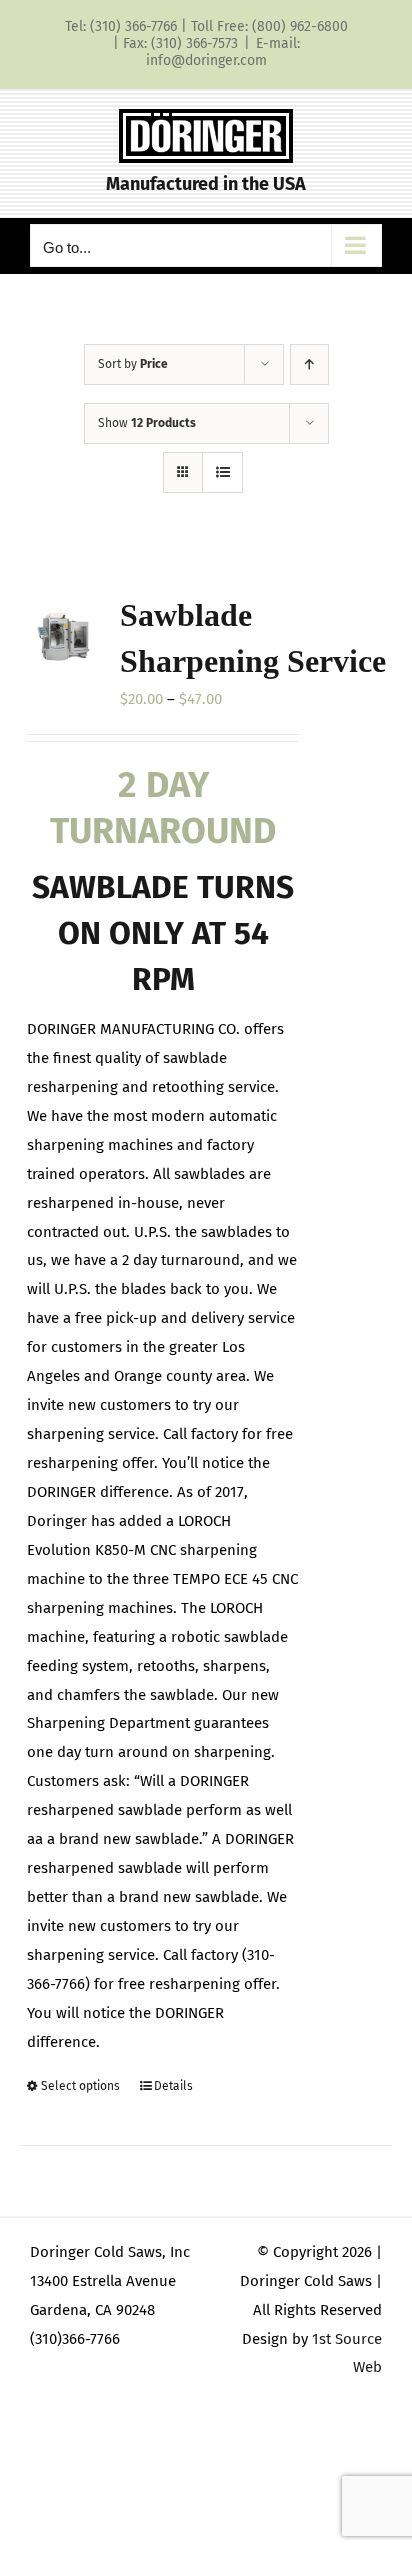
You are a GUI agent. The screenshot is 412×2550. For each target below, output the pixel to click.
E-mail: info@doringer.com (223, 52)
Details (173, 2086)
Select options (80, 2086)
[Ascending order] (309, 364)
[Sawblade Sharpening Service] (63, 636)
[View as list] (222, 472)
